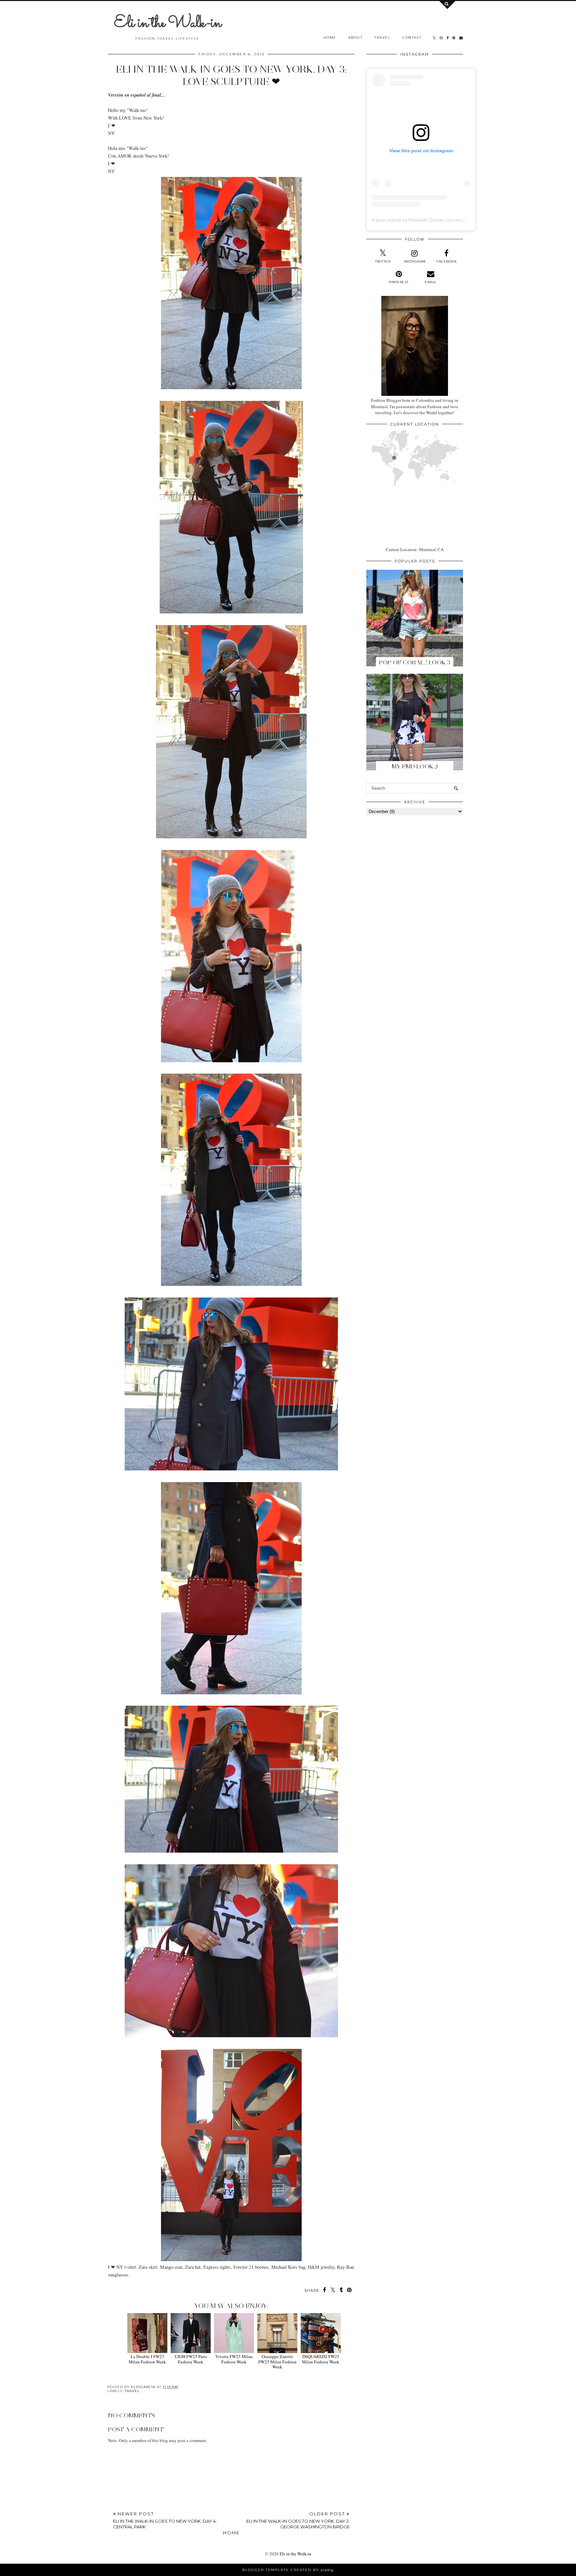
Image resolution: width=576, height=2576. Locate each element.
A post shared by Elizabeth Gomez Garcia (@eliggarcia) (431, 220)
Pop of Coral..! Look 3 (415, 662)
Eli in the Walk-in (167, 23)
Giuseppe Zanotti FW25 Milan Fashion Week (277, 2362)
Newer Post (165, 2520)
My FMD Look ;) (415, 766)
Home (330, 37)
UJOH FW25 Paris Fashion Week (191, 2359)
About (355, 37)
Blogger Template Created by (288, 2570)
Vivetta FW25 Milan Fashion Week (234, 2359)
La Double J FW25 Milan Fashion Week (147, 2359)
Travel (382, 37)
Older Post (298, 2520)
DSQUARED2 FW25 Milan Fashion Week (321, 2359)
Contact (412, 37)
